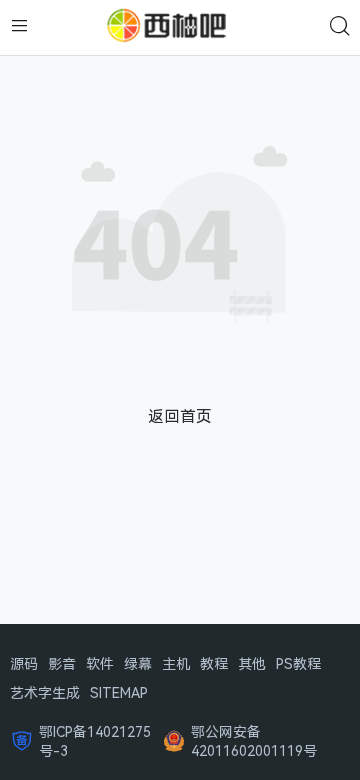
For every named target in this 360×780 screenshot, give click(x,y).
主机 (176, 663)
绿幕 (138, 663)
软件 (100, 663)
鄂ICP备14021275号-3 (95, 741)
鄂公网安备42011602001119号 (254, 741)
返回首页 (180, 416)
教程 (214, 663)
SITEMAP (119, 692)
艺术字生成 (45, 692)
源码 (24, 663)
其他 (252, 663)
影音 (62, 663)
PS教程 (298, 663)
